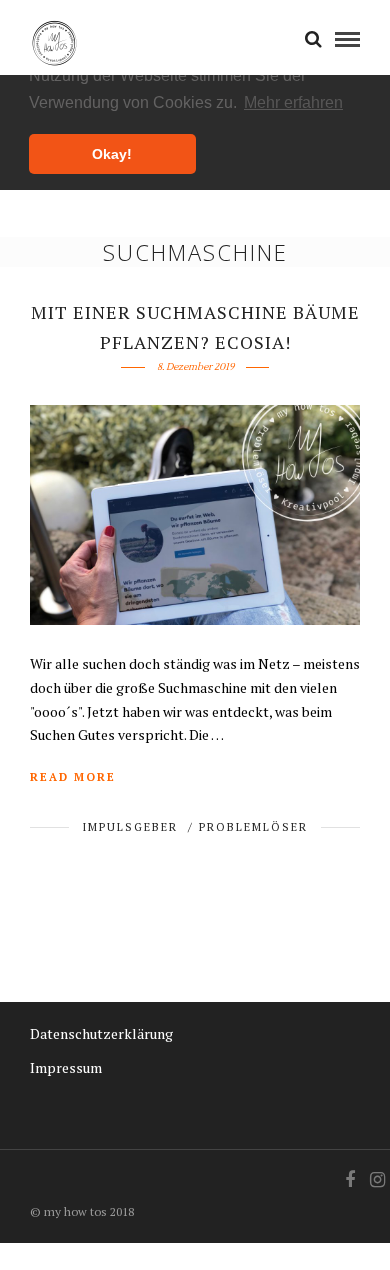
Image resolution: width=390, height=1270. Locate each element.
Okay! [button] (112, 154)
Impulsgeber (130, 827)
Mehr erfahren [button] (293, 102)
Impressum (66, 1067)
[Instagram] (377, 1180)
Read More (73, 777)
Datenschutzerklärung (101, 1033)
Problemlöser (253, 827)
